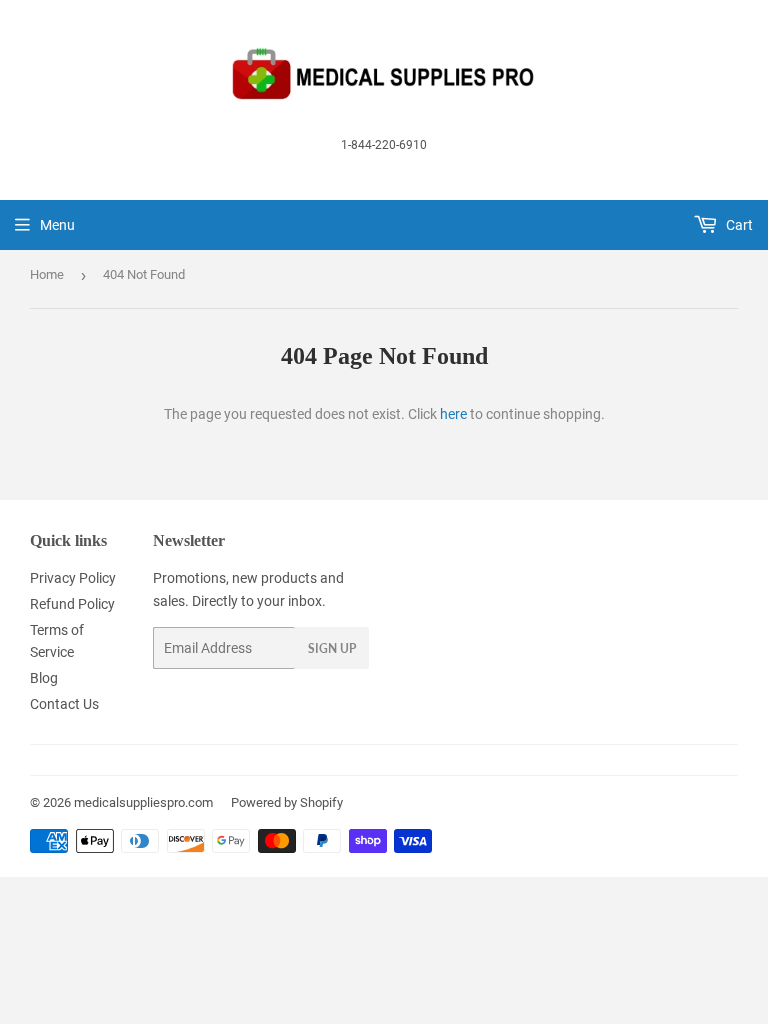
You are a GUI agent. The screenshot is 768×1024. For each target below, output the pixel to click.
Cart (738, 225)
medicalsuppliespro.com (143, 802)
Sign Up (332, 648)
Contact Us (64, 704)
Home (47, 274)
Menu (57, 225)
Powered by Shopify (287, 802)
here (453, 414)
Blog (44, 678)
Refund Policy (72, 604)
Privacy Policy (73, 578)
